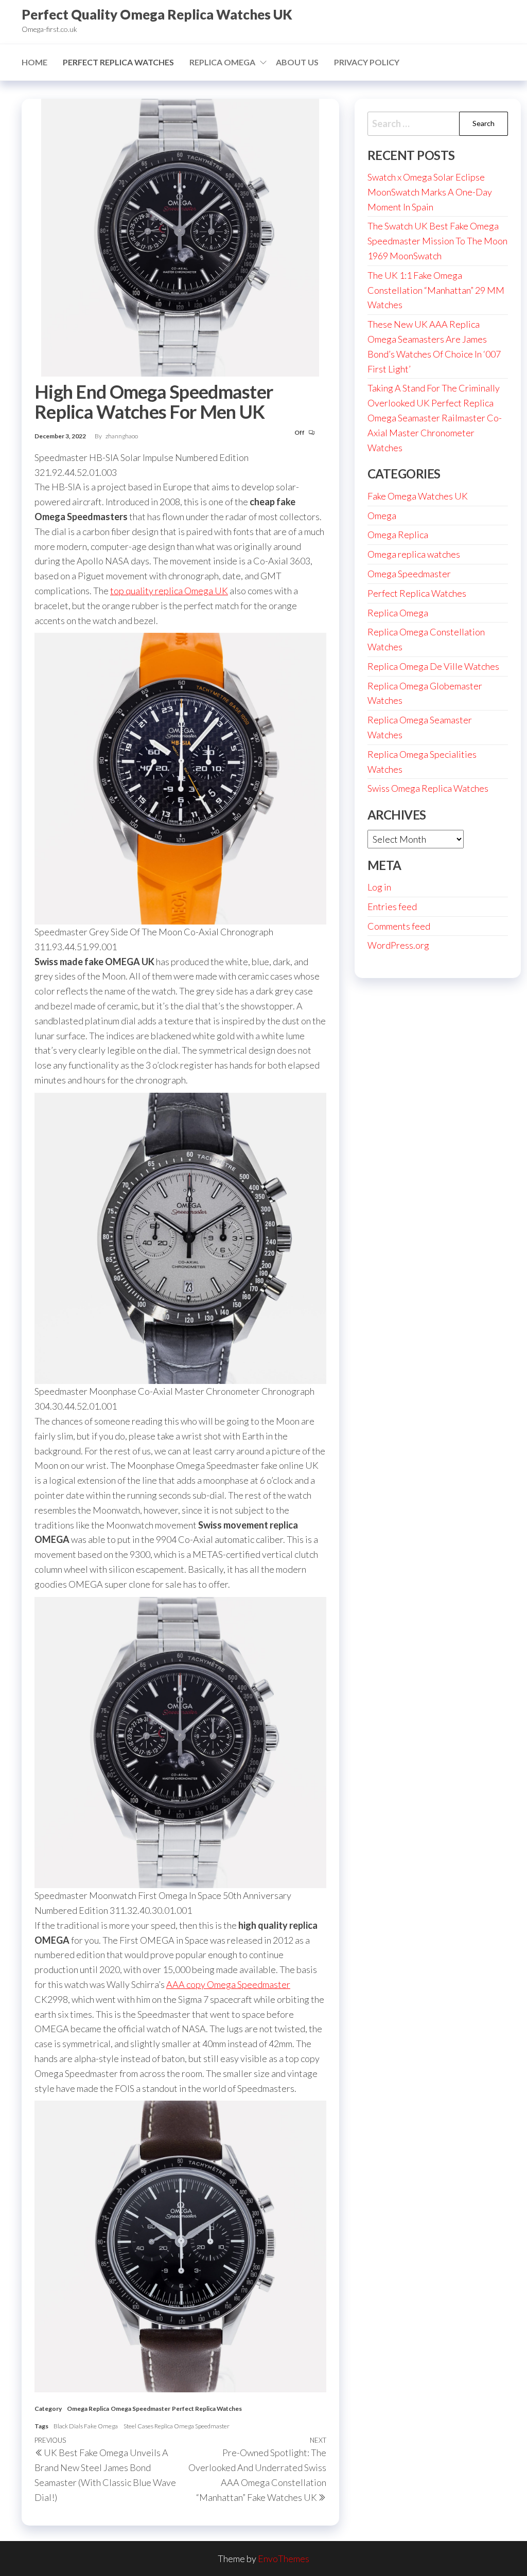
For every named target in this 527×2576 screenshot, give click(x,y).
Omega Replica (88, 2409)
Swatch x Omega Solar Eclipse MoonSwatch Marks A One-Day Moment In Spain (430, 192)
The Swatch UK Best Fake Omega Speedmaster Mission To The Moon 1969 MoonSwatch (437, 241)
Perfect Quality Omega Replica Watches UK (157, 14)
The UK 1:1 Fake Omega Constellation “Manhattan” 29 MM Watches (436, 290)
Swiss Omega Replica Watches (428, 788)
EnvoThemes (284, 2559)
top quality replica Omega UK (169, 591)
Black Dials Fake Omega (86, 2426)
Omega (382, 516)
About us (297, 62)
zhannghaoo (122, 436)
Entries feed (392, 907)
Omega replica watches (414, 554)
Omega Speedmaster (140, 2409)
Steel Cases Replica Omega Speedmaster (177, 2426)
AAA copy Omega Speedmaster (228, 1984)
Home (34, 62)
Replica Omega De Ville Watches (433, 666)
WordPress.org (398, 945)
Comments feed (399, 926)
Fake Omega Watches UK (418, 496)
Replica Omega (222, 62)
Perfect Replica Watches (118, 62)
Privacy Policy (367, 62)
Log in (379, 887)
